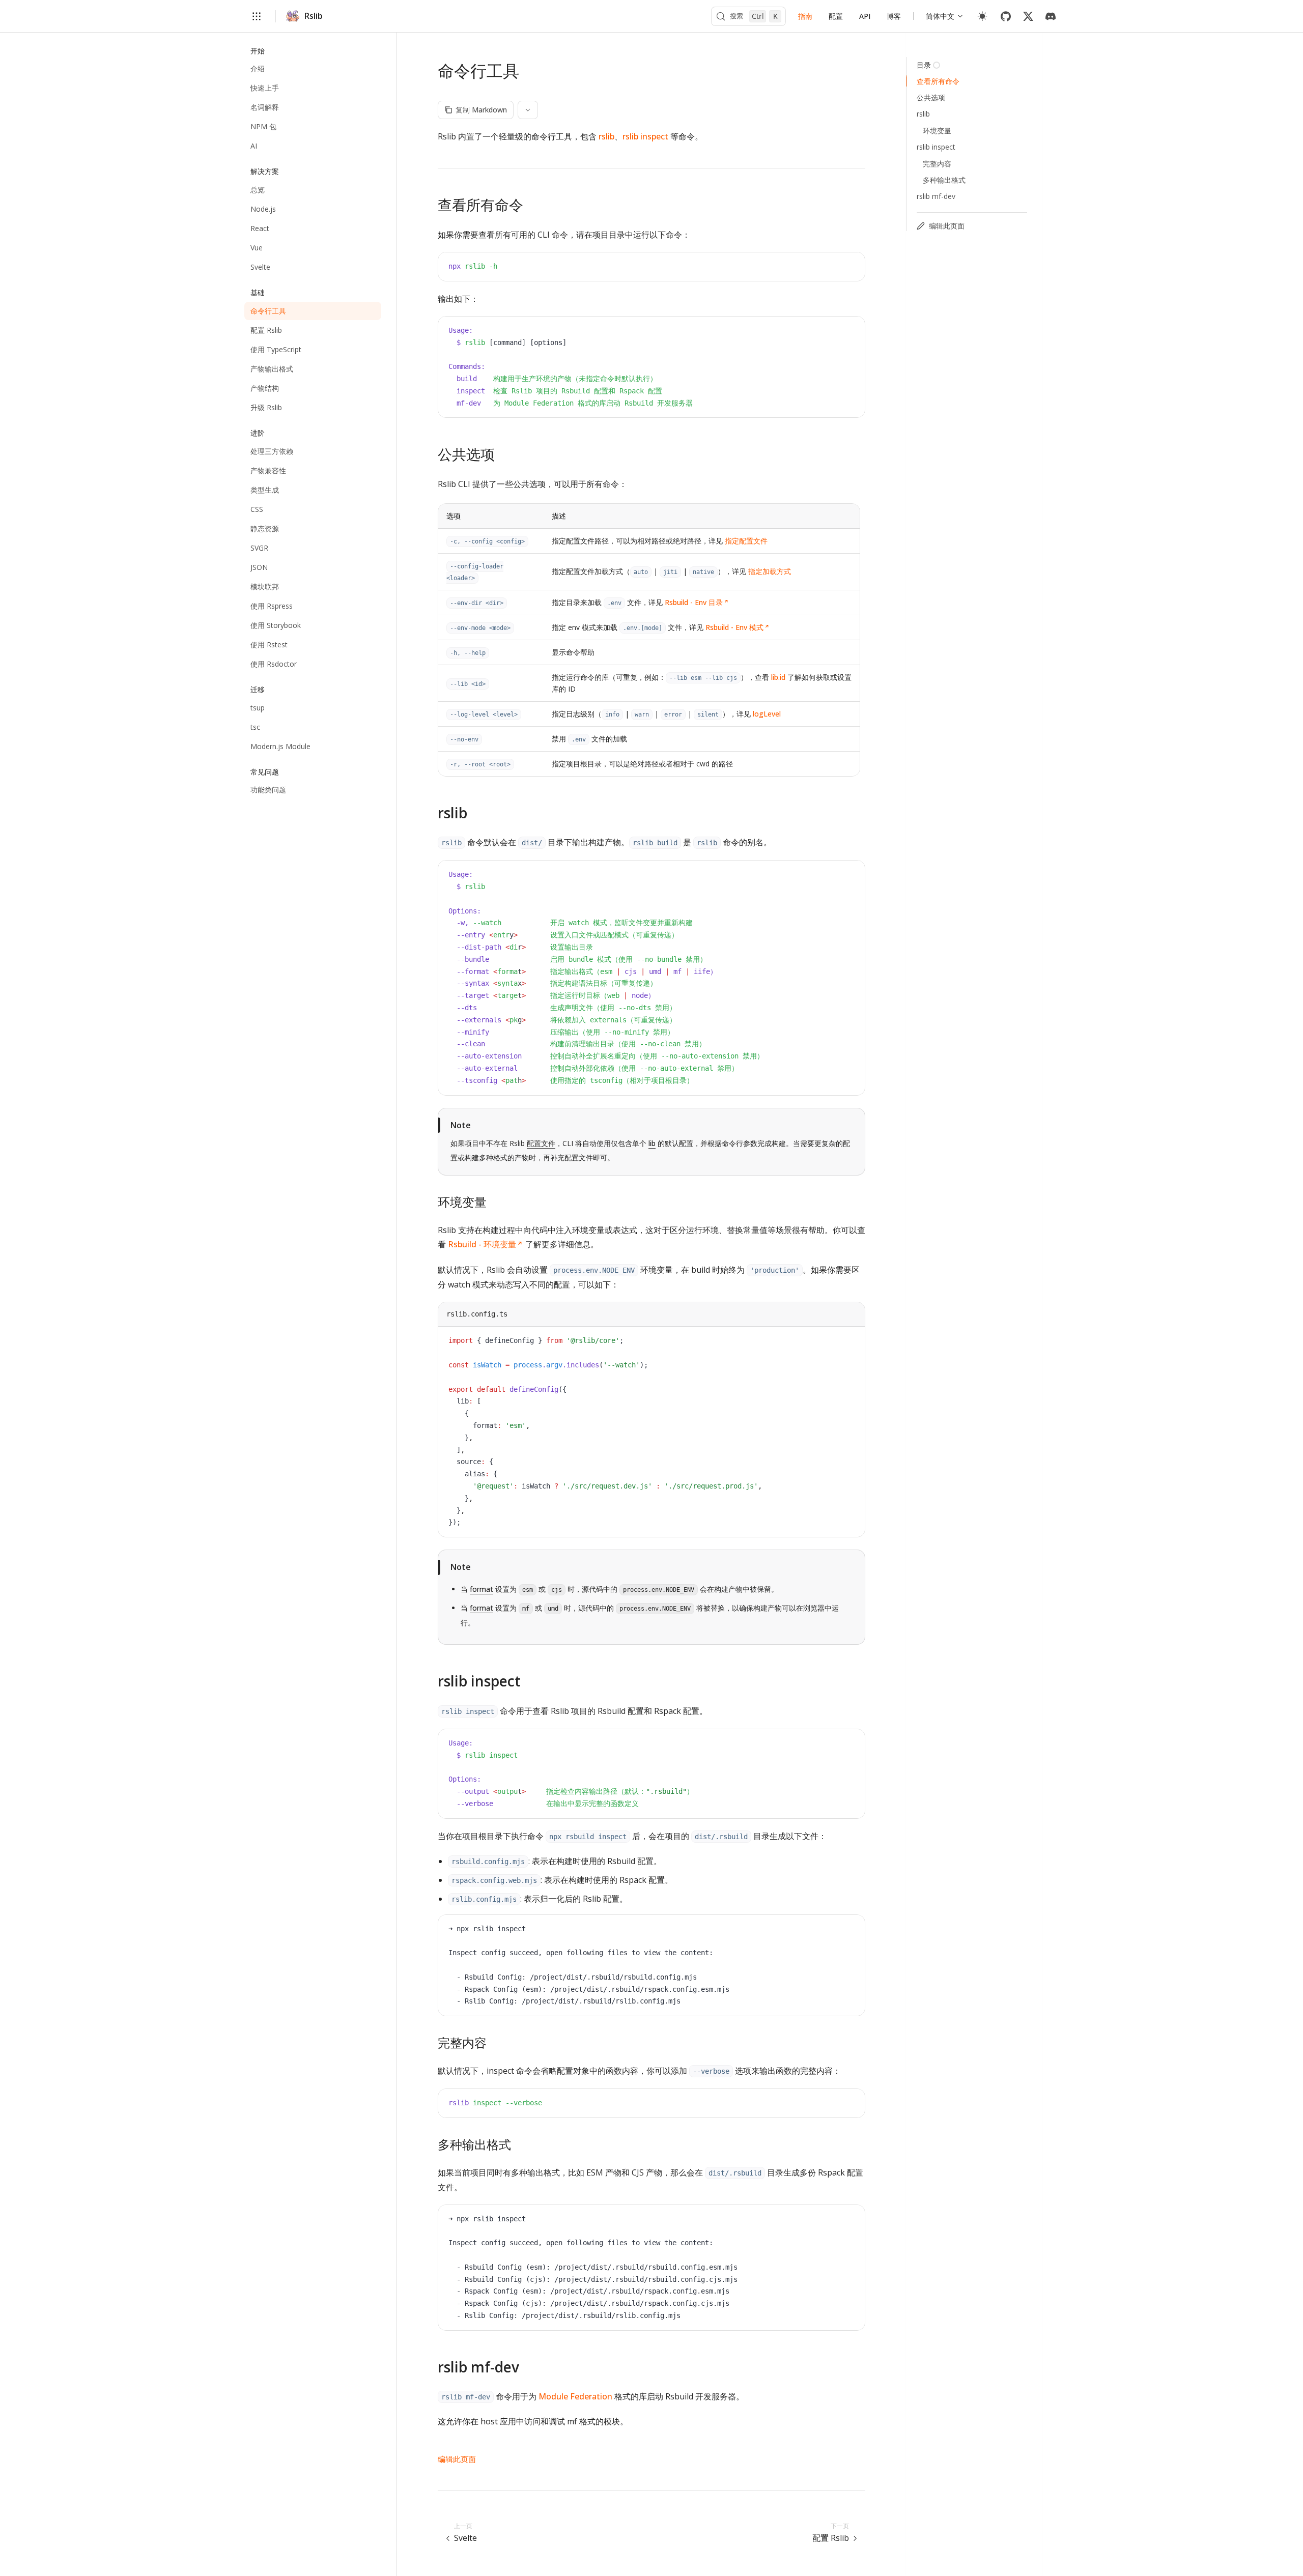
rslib (606, 136)
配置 (836, 16)
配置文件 (541, 1143)
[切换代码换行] (834, 268)
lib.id (778, 677)
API (865, 16)
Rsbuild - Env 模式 (734, 627)
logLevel (767, 714)
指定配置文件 (746, 541)
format (481, 1589)
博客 (894, 16)
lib (652, 1143)
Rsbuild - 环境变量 (482, 1244)
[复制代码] (849, 268)
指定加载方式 (770, 571)
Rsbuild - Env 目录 (694, 602)
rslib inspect (645, 136)
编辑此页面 (457, 2459)
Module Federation (575, 2396)
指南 (805, 16)
